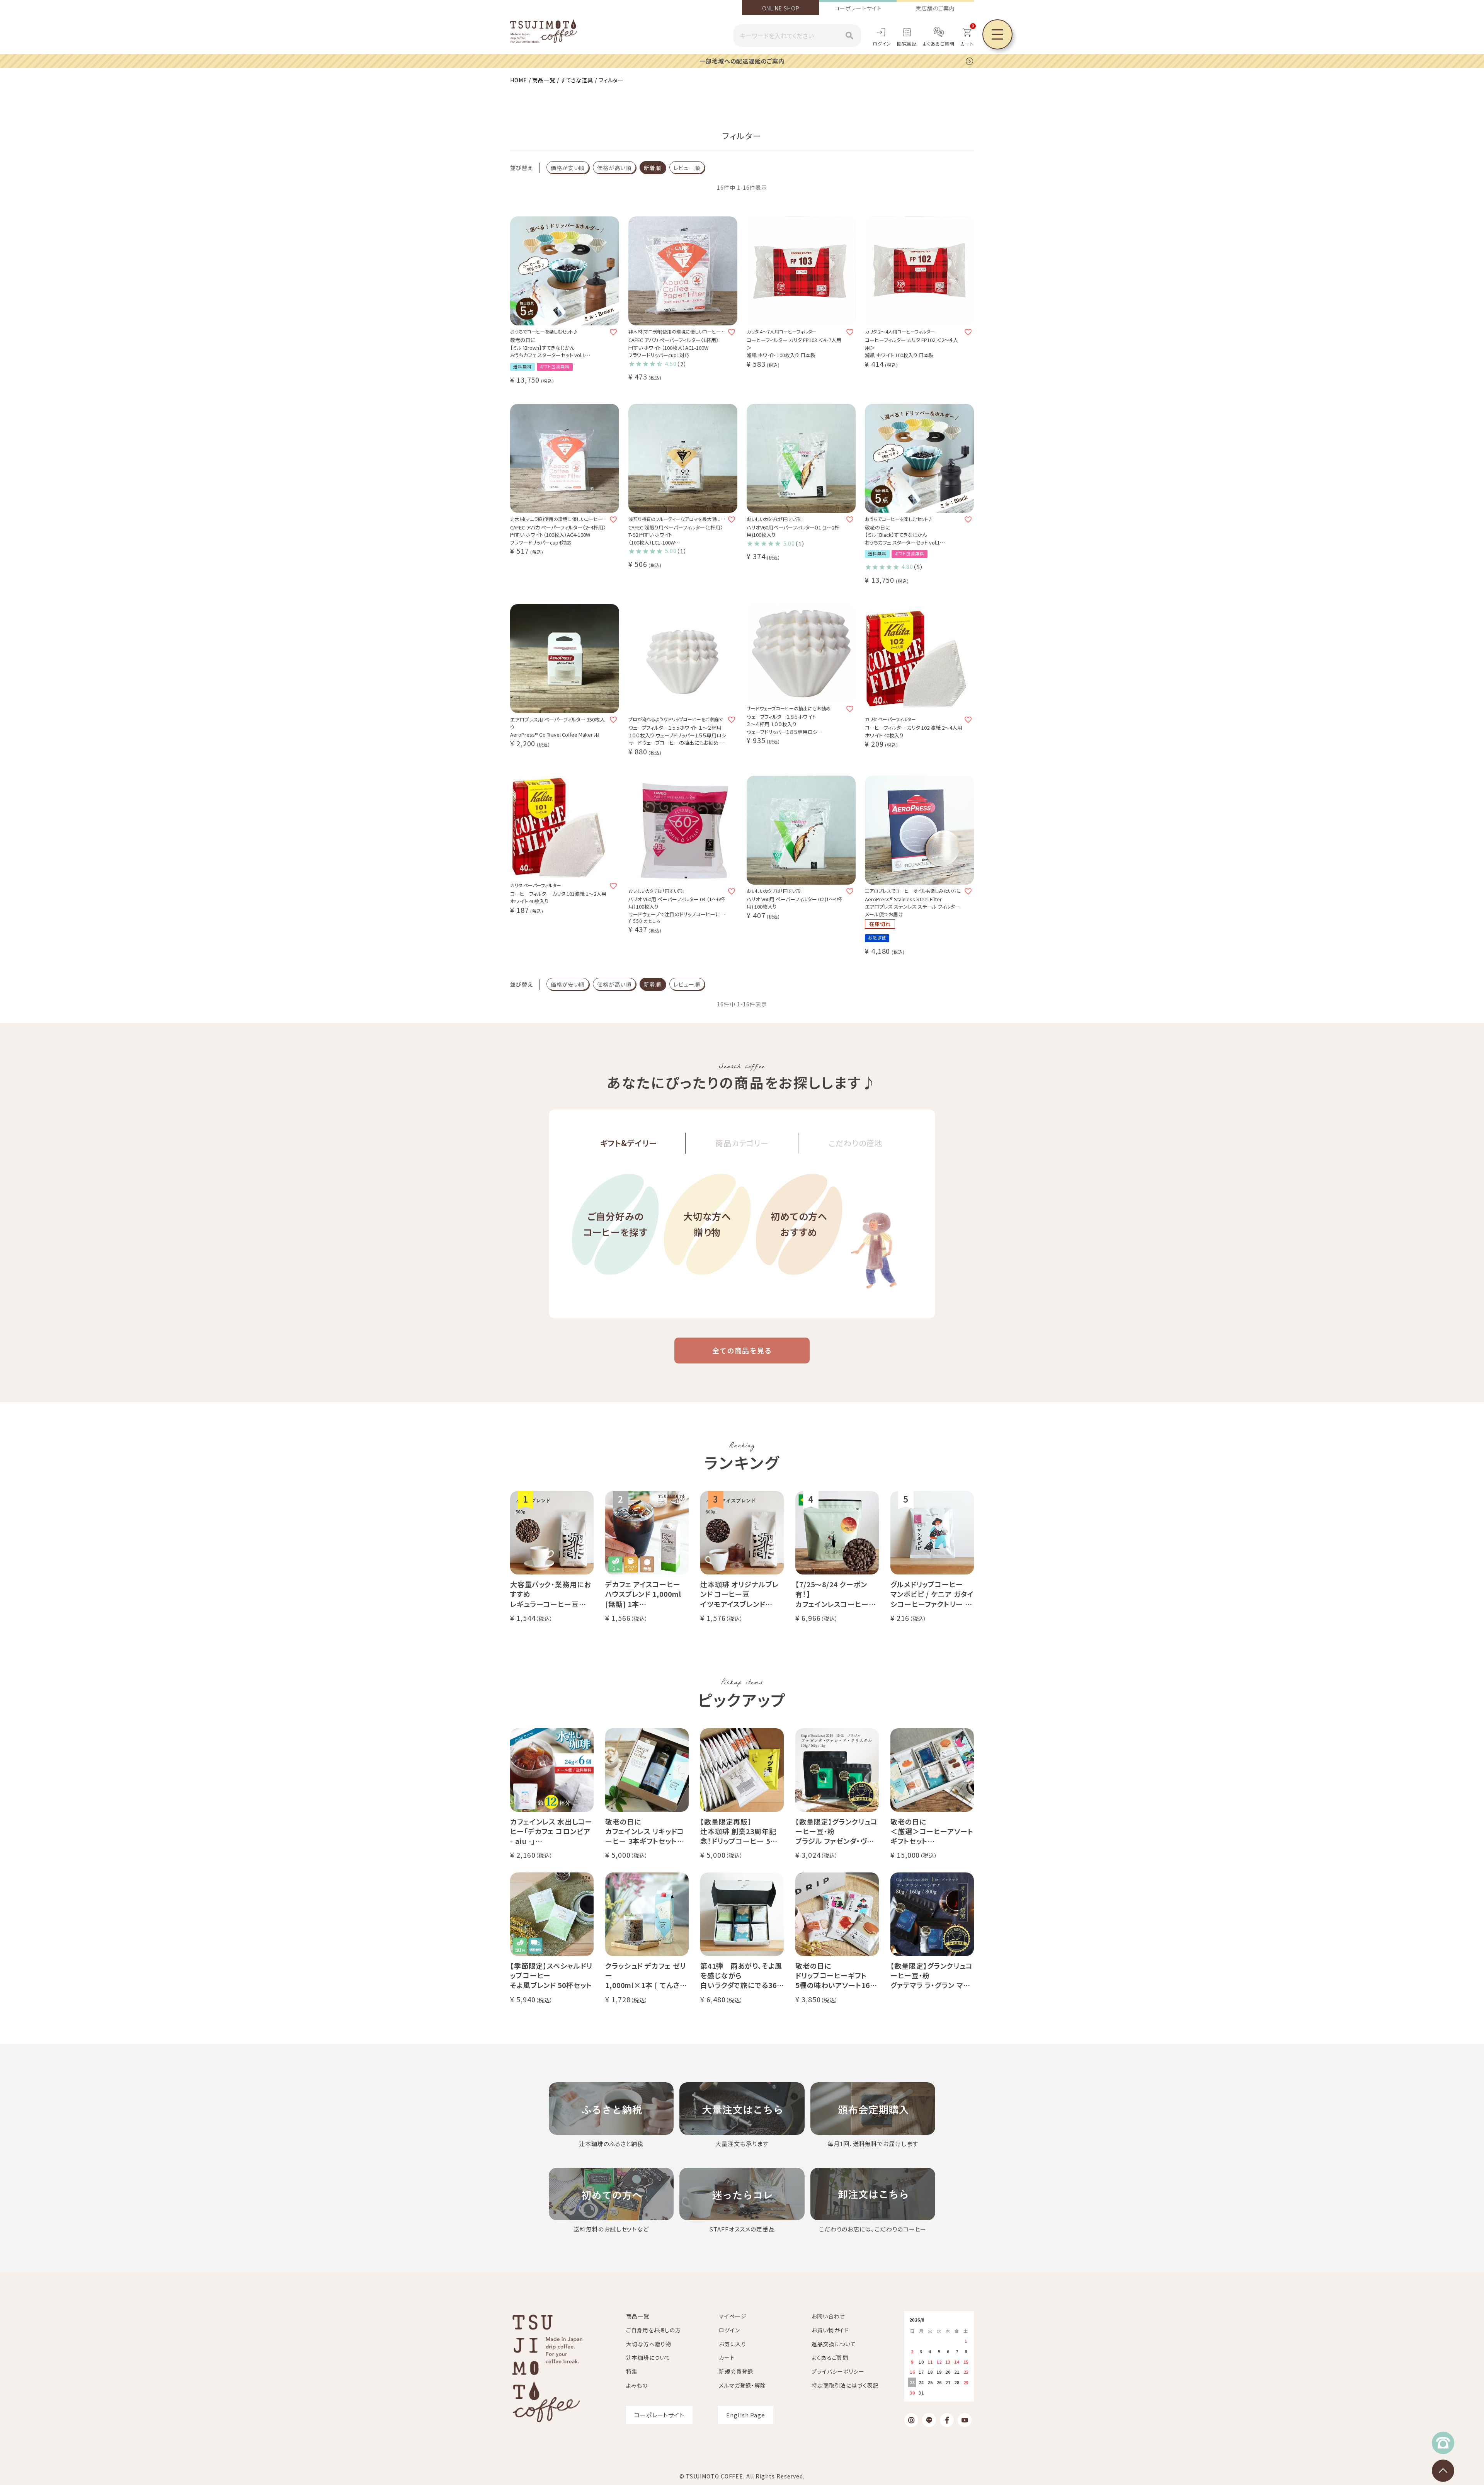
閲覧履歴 (907, 43)
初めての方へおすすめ (799, 1224)
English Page (746, 2415)
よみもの (637, 2385)
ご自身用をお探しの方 (654, 2330)
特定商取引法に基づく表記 (845, 2385)
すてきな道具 (577, 80)
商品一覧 (544, 80)
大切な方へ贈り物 (707, 1224)
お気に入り (733, 2344)
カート (727, 2357)
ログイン (882, 43)
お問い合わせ (828, 2316)
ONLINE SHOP (781, 8)
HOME (519, 80)
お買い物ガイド (830, 2330)
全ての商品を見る (742, 1350)
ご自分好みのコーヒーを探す (615, 1224)
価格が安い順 (568, 168)
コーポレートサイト (858, 8)
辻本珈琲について (648, 2357)
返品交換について (834, 2344)
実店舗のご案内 (935, 8)
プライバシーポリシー (838, 2371)
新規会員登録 (736, 2371)
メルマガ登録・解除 (742, 2385)
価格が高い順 (614, 168)
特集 (632, 2371)
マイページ (733, 2316)
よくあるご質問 (939, 43)
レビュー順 (687, 168)
